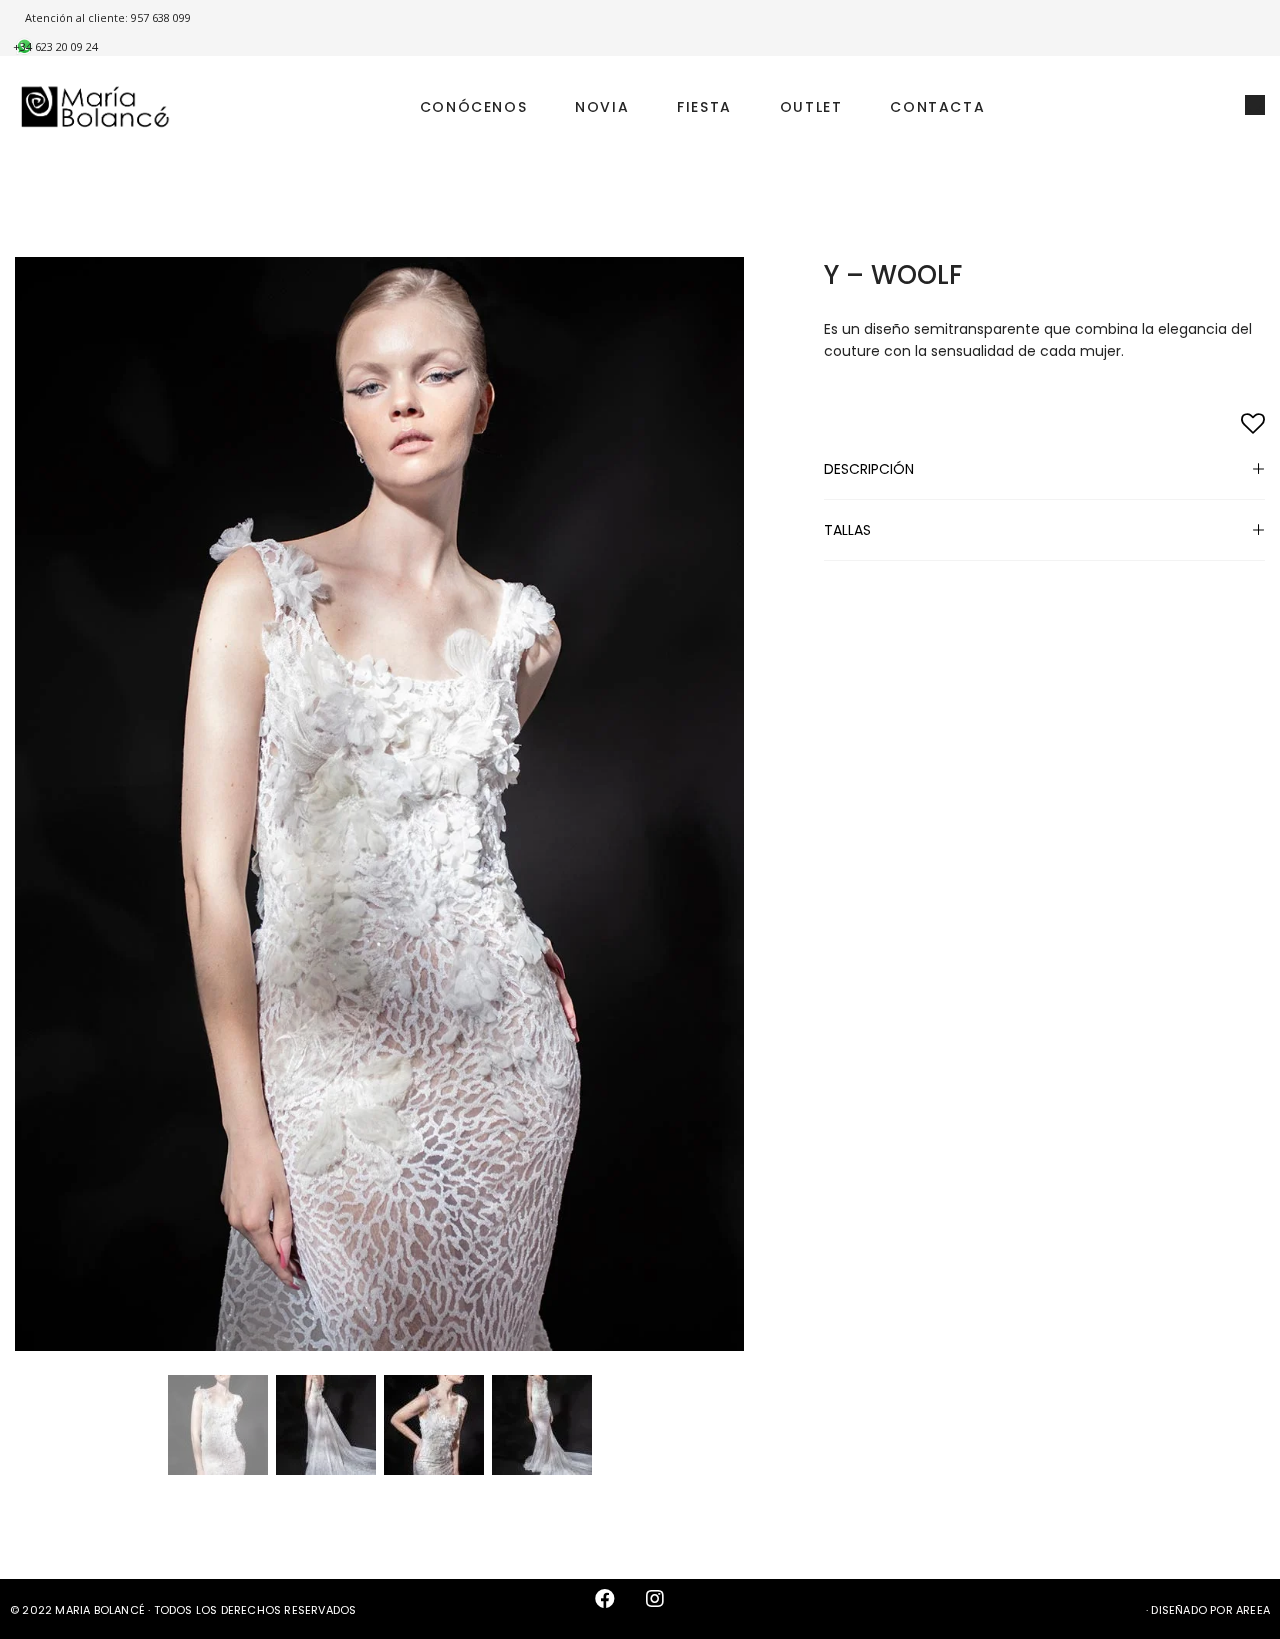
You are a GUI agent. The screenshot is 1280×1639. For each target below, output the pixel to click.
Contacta (937, 107)
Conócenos (473, 107)
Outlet (811, 107)
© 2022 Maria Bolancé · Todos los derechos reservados (183, 1610)
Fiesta (704, 107)
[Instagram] (665, 1609)
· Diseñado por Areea (1208, 1610)
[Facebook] (615, 1609)
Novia (602, 107)
